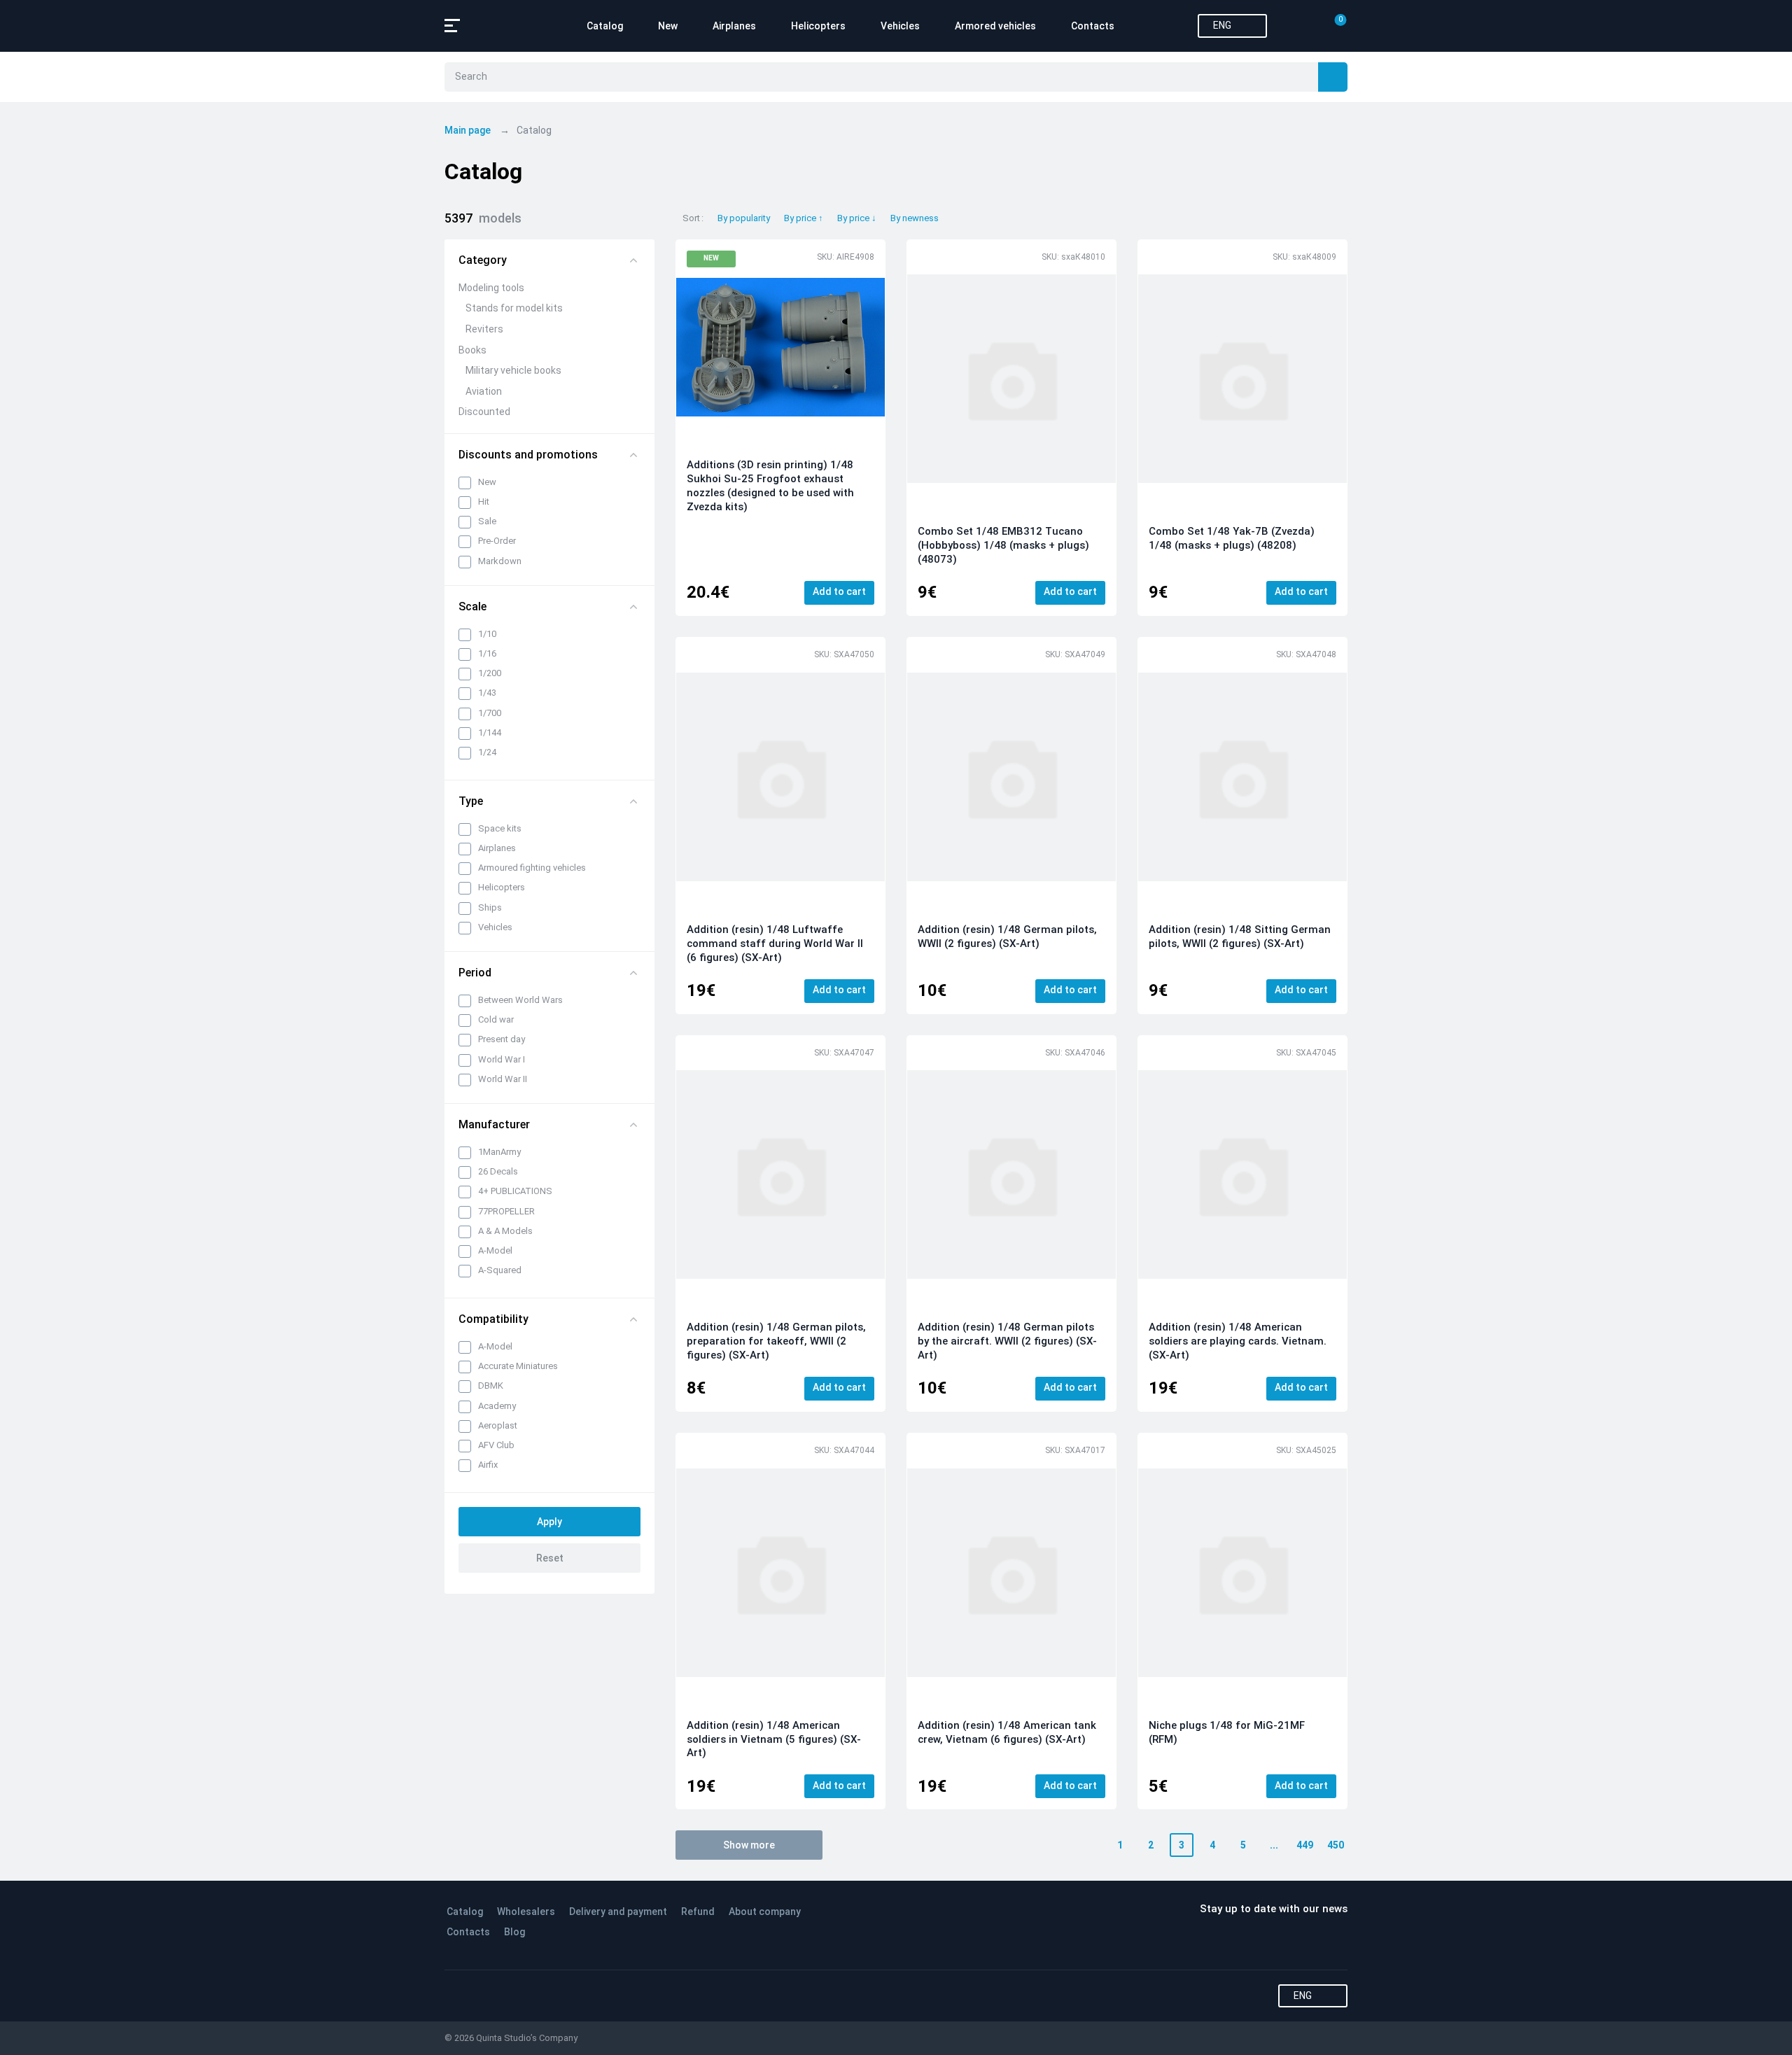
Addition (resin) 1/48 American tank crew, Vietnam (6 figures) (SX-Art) (1007, 1732)
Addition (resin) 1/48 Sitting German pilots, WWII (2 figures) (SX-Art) (1240, 937)
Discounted (484, 412)
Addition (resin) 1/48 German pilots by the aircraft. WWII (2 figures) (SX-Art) (1007, 1341)
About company (765, 1912)
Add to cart (839, 591)
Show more (749, 1845)
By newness (915, 218)
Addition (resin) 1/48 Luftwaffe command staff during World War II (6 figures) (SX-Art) (775, 944)
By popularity (744, 218)
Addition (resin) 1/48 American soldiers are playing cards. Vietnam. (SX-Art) (1238, 1341)
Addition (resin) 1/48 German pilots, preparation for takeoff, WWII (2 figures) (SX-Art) (776, 1341)
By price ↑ (804, 218)
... (1274, 1845)
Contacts (1093, 26)
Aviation (484, 391)
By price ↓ (857, 218)
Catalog (605, 26)
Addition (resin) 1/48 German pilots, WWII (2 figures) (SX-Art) (1007, 937)
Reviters (484, 329)
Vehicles (900, 26)
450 (1336, 1845)
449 (1305, 1845)
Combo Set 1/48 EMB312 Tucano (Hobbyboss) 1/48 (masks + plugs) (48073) (1003, 545)
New (668, 26)
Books (472, 350)
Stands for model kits (514, 308)
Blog (514, 1932)
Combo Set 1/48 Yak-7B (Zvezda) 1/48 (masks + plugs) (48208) (1232, 538)
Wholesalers (526, 1912)
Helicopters (818, 26)
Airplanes (734, 26)
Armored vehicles (995, 26)
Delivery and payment (618, 1912)
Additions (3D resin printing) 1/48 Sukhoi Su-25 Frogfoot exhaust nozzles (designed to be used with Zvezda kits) (770, 486)
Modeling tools (491, 288)
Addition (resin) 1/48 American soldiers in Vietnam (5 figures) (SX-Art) (774, 1739)
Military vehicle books (513, 370)
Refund (698, 1912)
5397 (483, 218)
